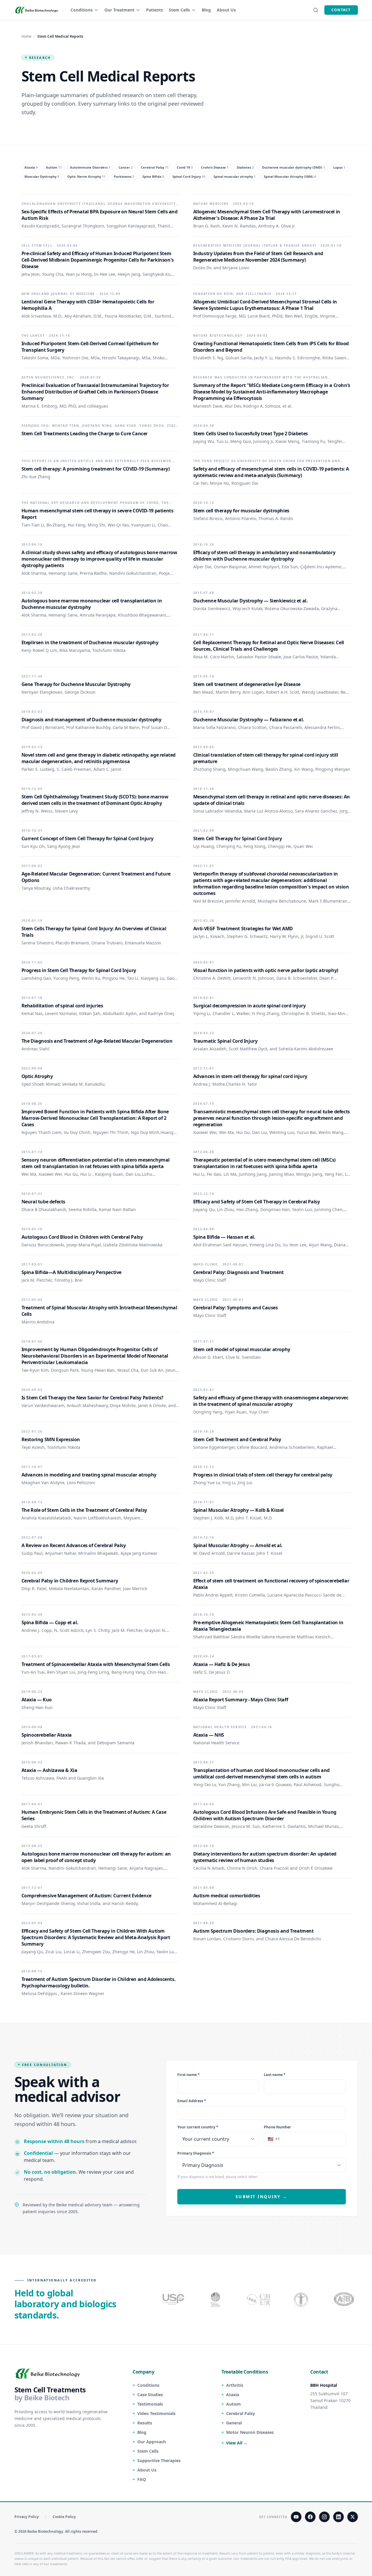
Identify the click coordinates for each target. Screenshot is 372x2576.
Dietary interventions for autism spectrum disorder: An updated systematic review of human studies (265, 1857)
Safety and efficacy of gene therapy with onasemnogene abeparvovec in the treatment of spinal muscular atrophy (271, 1401)
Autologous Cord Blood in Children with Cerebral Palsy (82, 1237)
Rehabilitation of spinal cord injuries (62, 1006)
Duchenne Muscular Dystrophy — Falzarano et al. (249, 720)
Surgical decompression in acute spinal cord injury (250, 1006)
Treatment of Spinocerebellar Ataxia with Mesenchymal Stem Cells (96, 1664)
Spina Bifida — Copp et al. (50, 1622)
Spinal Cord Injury (189, 176)
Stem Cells (179, 10)
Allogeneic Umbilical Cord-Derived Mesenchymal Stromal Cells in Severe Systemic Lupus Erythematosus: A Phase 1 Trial (265, 305)
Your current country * (198, 2127)
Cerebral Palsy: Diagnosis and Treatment (238, 1272)
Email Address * (192, 2101)
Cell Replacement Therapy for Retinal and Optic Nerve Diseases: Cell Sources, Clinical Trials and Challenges (269, 646)
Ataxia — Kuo (37, 1700)
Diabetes (245, 167)
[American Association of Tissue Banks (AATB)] (345, 2299)
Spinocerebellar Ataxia (47, 1735)
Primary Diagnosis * (196, 2154)
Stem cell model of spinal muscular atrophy (242, 1349)
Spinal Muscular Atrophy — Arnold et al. (238, 1545)
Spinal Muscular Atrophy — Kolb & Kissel (238, 1510)
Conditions (82, 10)
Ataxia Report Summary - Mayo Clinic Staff (241, 1700)
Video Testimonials (156, 2413)
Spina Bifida (153, 176)
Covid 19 (185, 167)
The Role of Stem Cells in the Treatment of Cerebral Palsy (84, 1510)
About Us (226, 10)
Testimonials (150, 2404)
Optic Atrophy (37, 1076)
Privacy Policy (27, 2517)
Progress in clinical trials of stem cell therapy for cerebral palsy (263, 1475)
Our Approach (152, 2442)
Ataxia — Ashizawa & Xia (49, 1770)
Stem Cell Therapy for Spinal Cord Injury (238, 838)
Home (26, 36)
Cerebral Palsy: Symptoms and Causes (236, 1308)
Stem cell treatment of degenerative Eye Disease (247, 684)
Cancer (126, 167)
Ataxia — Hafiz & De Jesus (222, 1664)
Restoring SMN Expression (51, 1439)
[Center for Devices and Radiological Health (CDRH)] (259, 2299)
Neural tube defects (43, 1202)
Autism (54, 167)
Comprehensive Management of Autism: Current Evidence (86, 1896)
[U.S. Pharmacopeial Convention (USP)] (174, 2299)
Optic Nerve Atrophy (86, 176)
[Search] (316, 10)
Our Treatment (119, 10)
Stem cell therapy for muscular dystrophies (241, 511)
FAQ (142, 2479)
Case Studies (150, 2395)
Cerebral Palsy (155, 167)
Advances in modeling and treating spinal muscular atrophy (89, 1475)
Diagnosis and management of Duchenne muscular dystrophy (91, 720)
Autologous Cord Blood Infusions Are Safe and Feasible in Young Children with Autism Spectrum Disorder (265, 1815)
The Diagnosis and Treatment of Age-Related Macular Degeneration (97, 1041)
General (234, 2423)
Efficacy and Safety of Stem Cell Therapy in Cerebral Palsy (257, 1202)
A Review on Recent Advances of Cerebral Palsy (74, 1545)
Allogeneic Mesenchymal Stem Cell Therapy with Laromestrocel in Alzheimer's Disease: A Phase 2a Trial (267, 215)
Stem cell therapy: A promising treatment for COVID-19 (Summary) (96, 469)
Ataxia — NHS (209, 1735)
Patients (155, 10)
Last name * (275, 2075)
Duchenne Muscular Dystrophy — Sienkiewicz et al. (251, 601)
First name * (188, 2075)
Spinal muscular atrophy (235, 176)
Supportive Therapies (159, 2460)
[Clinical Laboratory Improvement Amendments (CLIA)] (216, 2299)
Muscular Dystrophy (42, 176)
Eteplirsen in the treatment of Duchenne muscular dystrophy (90, 642)
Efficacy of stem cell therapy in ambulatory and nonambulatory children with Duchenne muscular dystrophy (264, 556)
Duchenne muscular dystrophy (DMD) (293, 167)
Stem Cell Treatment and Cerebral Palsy (237, 1439)
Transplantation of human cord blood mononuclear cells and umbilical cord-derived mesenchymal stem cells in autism (261, 1773)
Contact (341, 10)
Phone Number (277, 2127)
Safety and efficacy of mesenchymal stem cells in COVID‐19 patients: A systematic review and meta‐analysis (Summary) (271, 472)
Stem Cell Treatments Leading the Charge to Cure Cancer (85, 434)
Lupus (339, 167)
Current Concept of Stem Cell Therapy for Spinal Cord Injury (87, 838)
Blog (206, 10)
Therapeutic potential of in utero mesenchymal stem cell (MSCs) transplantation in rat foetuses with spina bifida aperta (264, 1163)
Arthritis (235, 2385)
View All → (237, 2443)
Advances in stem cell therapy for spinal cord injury (250, 1076)
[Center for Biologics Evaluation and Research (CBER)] (302, 2299)
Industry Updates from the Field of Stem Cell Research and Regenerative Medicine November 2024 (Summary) (258, 257)
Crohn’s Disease (215, 167)
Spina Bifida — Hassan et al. (224, 1237)
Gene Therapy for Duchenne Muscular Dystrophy (76, 684)
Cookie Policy (64, 2517)
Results (145, 2423)
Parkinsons (124, 176)
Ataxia (31, 167)
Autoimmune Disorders (90, 167)
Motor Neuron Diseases (250, 2432)
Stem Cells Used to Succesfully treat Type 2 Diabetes (251, 434)
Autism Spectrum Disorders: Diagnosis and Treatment (253, 1931)
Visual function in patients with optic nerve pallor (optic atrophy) (266, 970)
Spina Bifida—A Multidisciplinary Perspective (71, 1272)
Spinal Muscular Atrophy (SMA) (290, 176)
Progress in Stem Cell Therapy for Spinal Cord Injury (79, 970)
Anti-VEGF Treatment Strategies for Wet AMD (243, 929)
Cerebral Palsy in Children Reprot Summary (70, 1581)
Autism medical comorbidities (227, 1896)
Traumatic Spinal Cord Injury (225, 1041)
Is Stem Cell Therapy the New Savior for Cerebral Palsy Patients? (92, 1398)
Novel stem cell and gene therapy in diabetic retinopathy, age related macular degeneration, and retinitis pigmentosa (99, 758)
